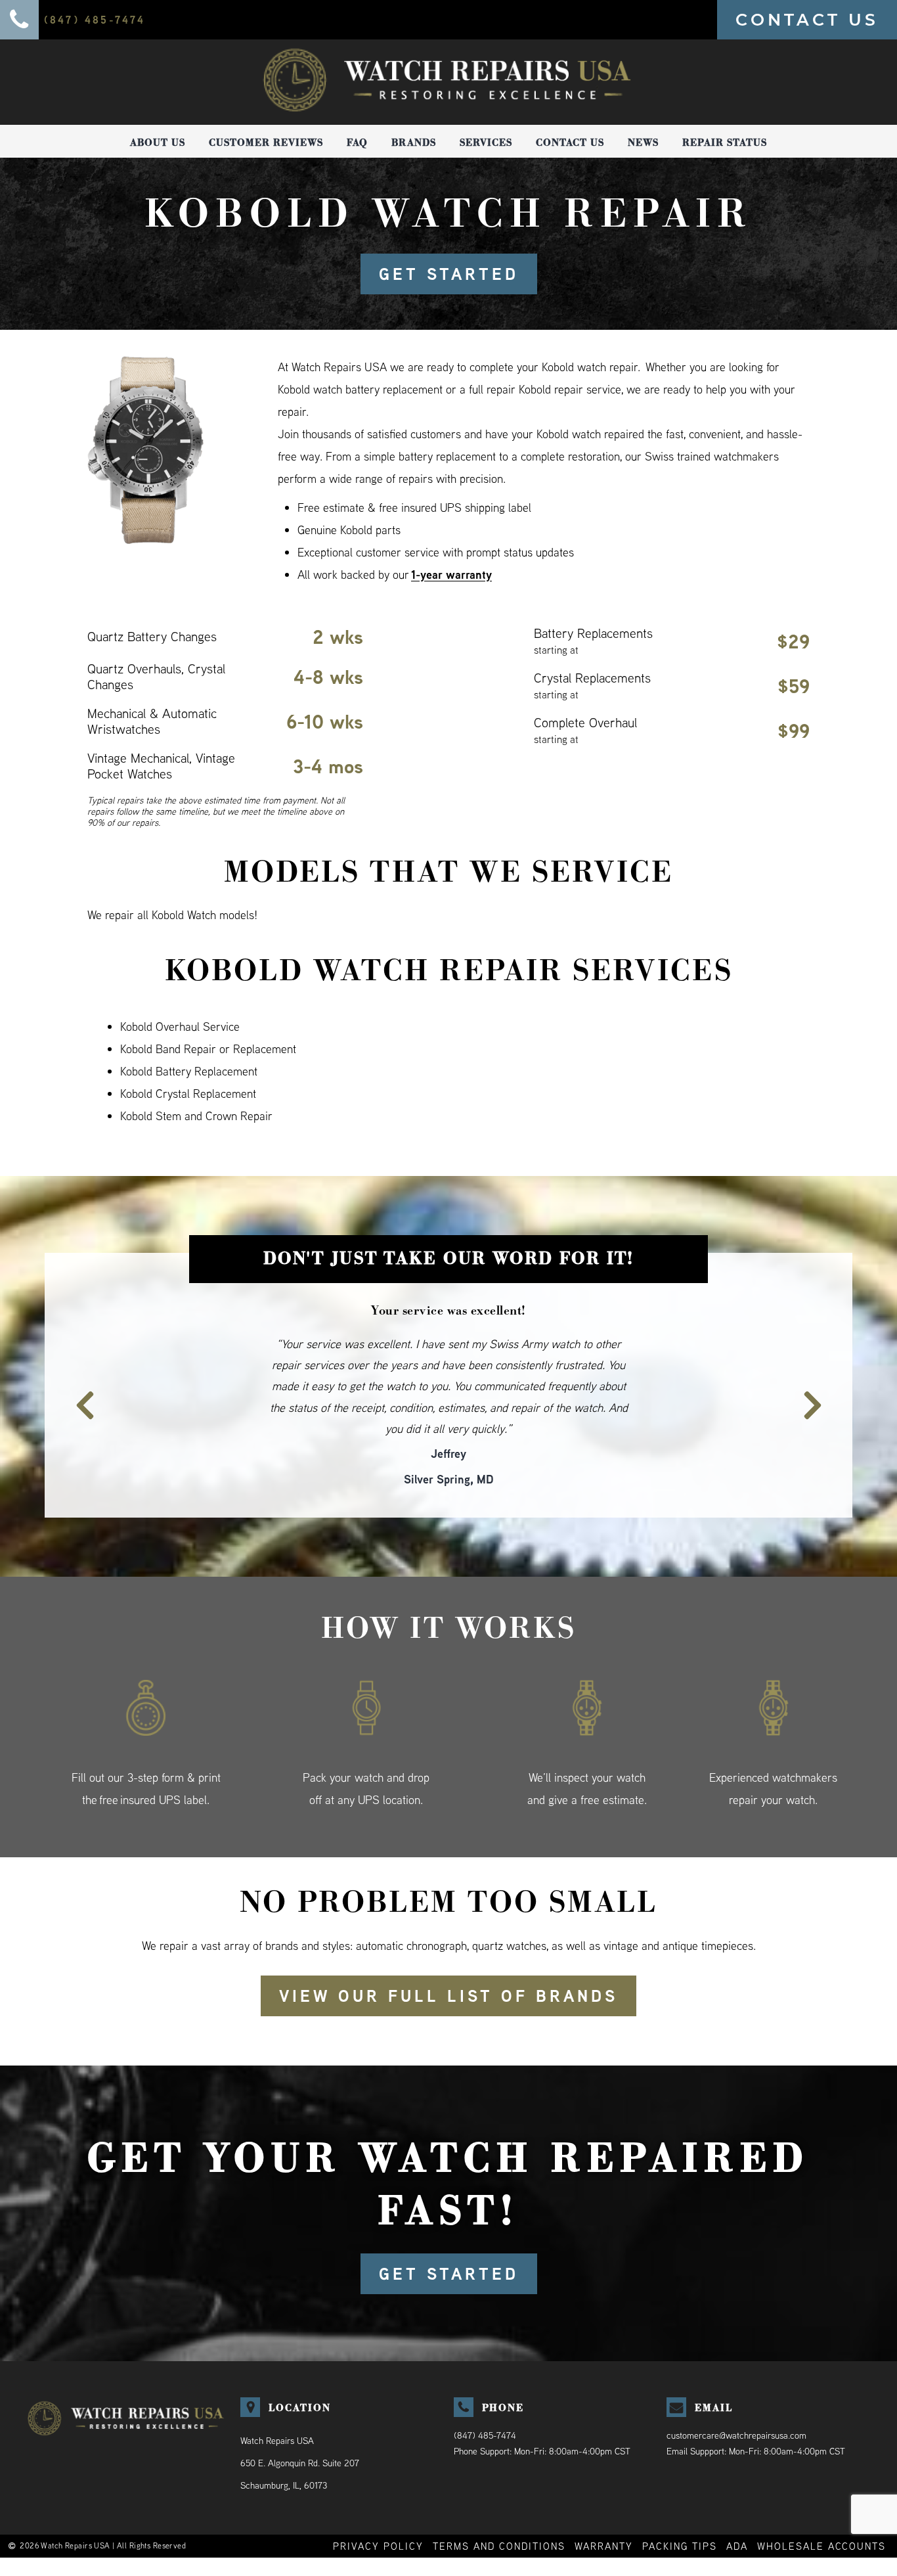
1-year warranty (451, 575)
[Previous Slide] (77, 1373)
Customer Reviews (266, 143)
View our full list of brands (448, 1953)
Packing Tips (680, 2503)
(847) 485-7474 (485, 2393)
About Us (158, 143)
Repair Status (725, 143)
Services (486, 143)
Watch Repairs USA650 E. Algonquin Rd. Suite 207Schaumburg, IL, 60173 (300, 2420)
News (643, 143)
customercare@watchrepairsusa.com (736, 2393)
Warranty (604, 2503)
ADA (737, 2503)
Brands (414, 143)
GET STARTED (449, 274)
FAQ (357, 143)
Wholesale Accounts (821, 2503)
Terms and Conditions (499, 2503)
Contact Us (570, 143)
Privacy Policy (378, 2503)
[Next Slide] (820, 1373)
